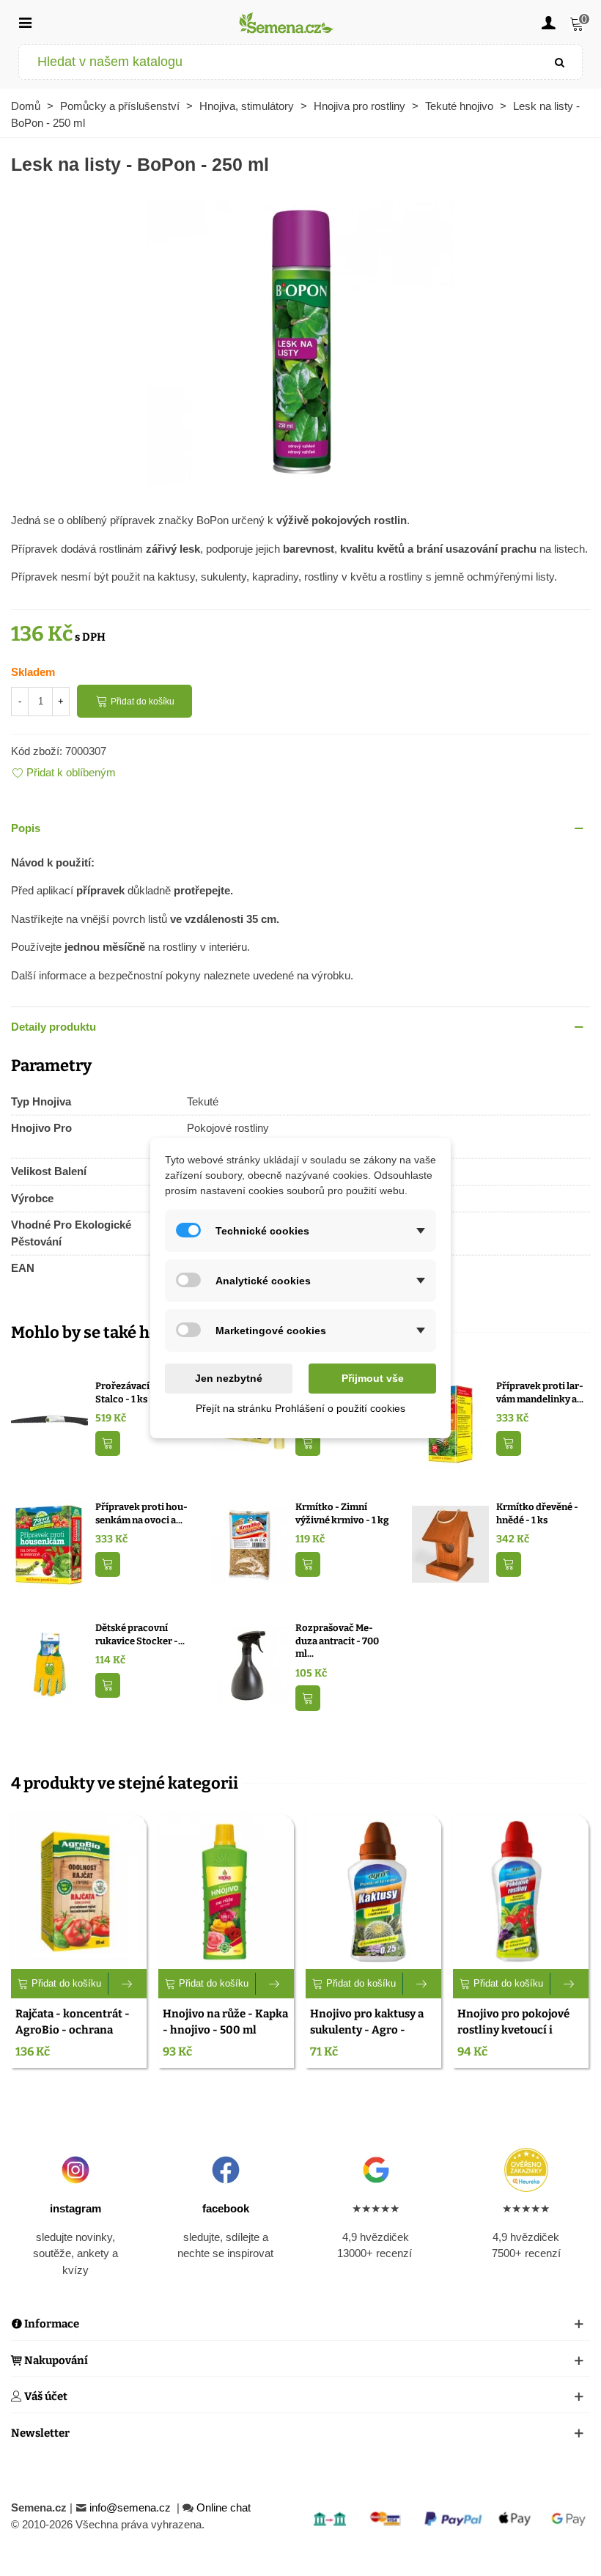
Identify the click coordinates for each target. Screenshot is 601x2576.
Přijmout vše (373, 1378)
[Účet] (548, 22)
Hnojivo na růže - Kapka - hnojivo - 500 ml (225, 2022)
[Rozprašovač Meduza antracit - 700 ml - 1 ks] (250, 1664)
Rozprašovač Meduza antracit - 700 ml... (337, 1641)
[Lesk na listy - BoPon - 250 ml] (300, 340)
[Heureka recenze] (526, 2170)
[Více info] (128, 1984)
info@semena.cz (132, 2507)
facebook (226, 2208)
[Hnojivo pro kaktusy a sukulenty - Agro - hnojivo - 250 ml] (373, 1891)
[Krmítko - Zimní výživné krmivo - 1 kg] (250, 1543)
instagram (75, 2208)
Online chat (224, 2507)
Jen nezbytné (229, 1378)
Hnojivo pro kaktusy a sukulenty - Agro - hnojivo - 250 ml (367, 2030)
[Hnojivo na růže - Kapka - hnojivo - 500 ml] (226, 1891)
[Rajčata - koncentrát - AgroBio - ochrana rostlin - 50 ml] (79, 1891)
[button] (300, 829)
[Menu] (25, 22)
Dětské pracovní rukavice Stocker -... (140, 1634)
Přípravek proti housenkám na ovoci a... (141, 1513)
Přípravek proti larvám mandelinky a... (540, 1392)
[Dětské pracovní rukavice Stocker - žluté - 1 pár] (49, 1664)
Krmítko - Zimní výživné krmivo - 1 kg (342, 1513)
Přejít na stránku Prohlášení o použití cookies (300, 1408)
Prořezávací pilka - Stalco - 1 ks (137, 1392)
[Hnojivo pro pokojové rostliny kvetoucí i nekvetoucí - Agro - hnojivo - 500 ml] (521, 1891)
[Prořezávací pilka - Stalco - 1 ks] (49, 1423)
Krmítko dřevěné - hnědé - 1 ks (537, 1513)
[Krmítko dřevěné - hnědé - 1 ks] (450, 1543)
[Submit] (560, 62)
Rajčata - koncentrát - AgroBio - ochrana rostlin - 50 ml (73, 2030)
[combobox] (279, 62)
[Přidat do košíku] (108, 1444)
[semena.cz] (287, 22)
